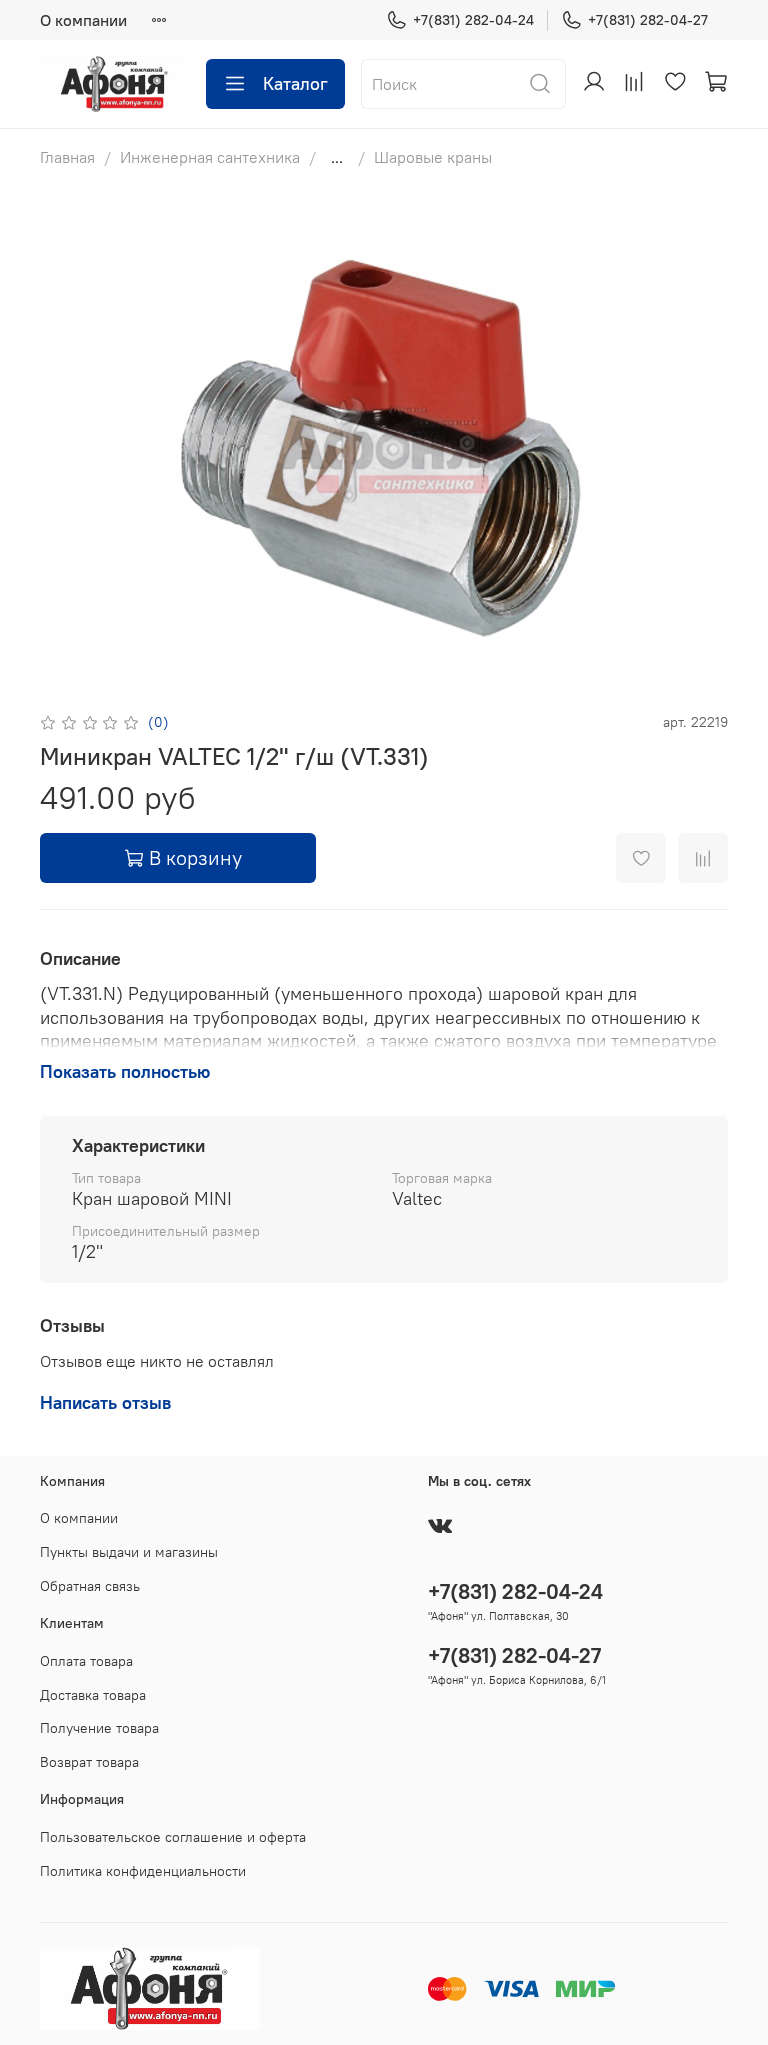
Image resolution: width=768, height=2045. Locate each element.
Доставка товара (93, 1695)
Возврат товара (89, 1762)
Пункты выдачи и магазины (129, 1552)
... (337, 157)
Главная (67, 157)
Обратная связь (90, 1586)
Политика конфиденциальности (143, 1871)
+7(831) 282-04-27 (648, 20)
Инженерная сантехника (210, 157)
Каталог (295, 83)
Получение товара (99, 1728)
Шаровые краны (433, 157)
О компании (83, 20)
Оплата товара (86, 1661)
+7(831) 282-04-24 (473, 20)
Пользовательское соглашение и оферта (173, 1837)
